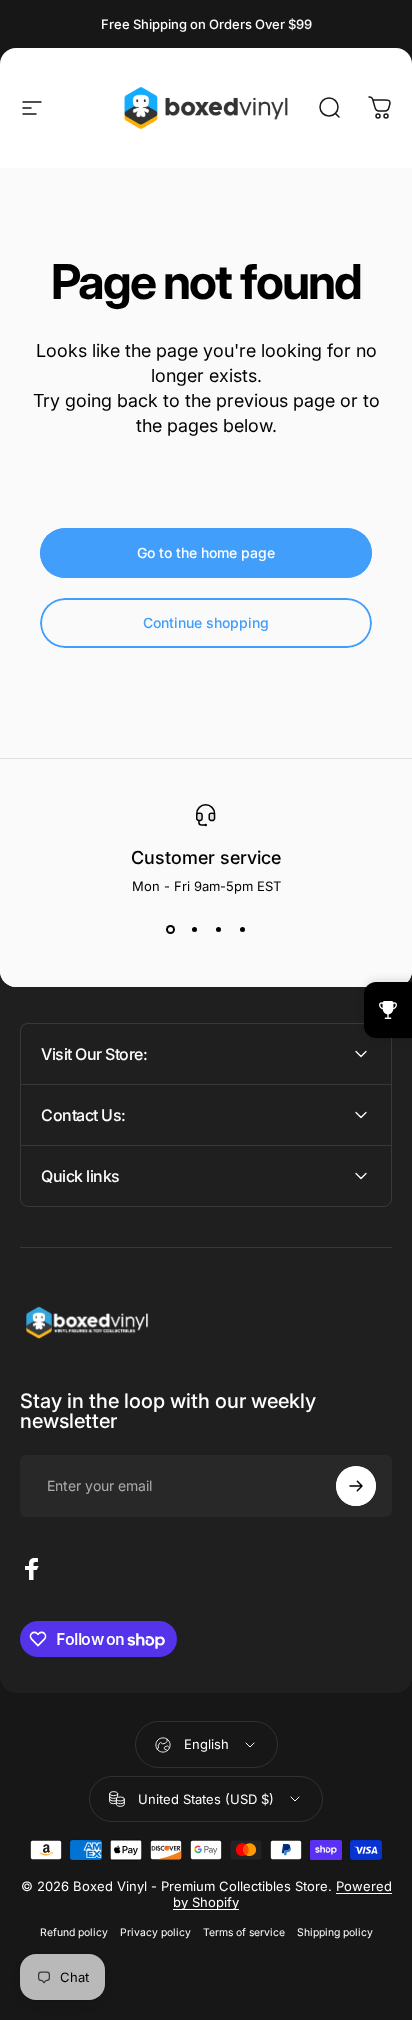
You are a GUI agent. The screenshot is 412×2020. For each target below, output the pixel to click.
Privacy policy (155, 1932)
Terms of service (244, 1932)
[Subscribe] (356, 1486)
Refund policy (74, 1932)
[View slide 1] (170, 930)
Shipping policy (335, 1932)
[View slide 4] (242, 930)
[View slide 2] (194, 930)
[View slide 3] (218, 930)
